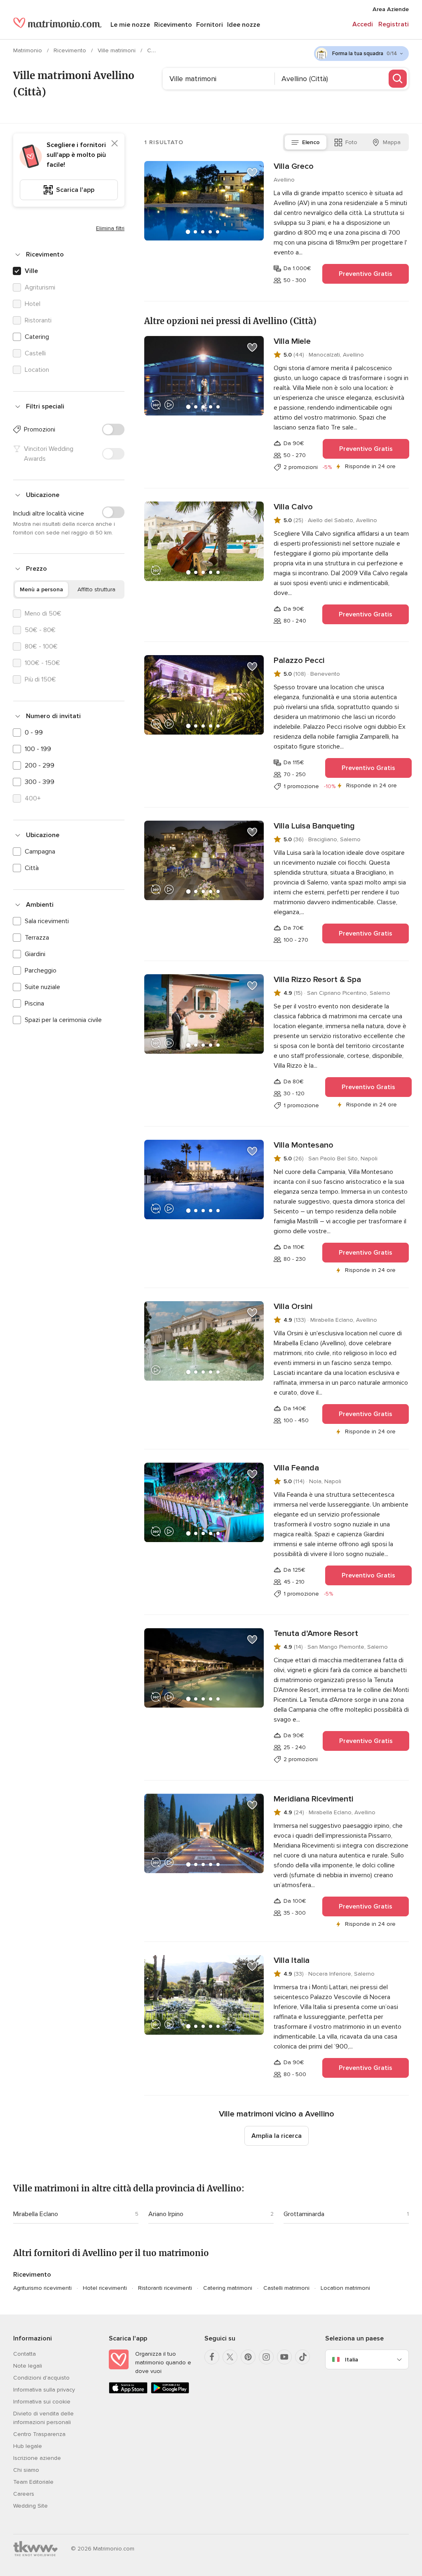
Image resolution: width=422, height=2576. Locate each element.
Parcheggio (41, 971)
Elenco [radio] (311, 142)
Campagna (40, 852)
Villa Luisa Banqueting (314, 826)
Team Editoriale (33, 2482)
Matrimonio (28, 50)
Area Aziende (391, 9)
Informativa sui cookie (42, 2402)
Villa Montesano (304, 1145)
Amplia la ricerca (277, 2136)
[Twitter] (230, 2357)
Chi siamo (26, 2470)
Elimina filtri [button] (110, 228)
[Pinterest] (248, 2357)
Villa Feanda (296, 1468)
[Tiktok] (302, 2357)
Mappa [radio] (392, 142)
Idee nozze (244, 25)
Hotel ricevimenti (105, 2288)
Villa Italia (292, 1960)
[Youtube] (284, 2357)
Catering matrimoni (228, 2288)
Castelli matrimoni (286, 2288)
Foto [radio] (351, 142)
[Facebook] (212, 2357)
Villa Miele (292, 341)
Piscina (34, 1003)
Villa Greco (294, 166)
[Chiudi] (115, 143)
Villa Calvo (293, 507)
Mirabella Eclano (36, 2214)
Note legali (28, 2366)
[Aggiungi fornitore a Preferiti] (252, 173)
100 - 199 (38, 749)
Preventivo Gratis (366, 274)
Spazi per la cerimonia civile (63, 1020)
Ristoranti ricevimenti (165, 2288)
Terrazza (37, 938)
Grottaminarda (304, 2214)
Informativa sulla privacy (44, 2390)
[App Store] (128, 2392)
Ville (31, 271)
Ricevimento (173, 25)
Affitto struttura (96, 589)
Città (32, 868)
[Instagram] (266, 2357)
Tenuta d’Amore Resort (316, 1633)
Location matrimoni (345, 2288)
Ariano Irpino (166, 2214)
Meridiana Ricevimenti (313, 1799)
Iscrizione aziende (37, 2458)
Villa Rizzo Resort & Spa (317, 980)
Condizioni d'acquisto (41, 2378)
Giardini (35, 954)
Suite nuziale (42, 987)
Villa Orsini (293, 1307)
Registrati (394, 24)
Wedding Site (30, 2506)
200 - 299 (40, 765)
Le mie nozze (130, 25)
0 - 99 (34, 733)
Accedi (363, 24)
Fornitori (210, 25)
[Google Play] (170, 2392)
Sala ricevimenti (47, 921)
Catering (37, 337)
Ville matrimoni (117, 50)
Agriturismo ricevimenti (42, 2288)
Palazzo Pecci (299, 660)
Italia (352, 2360)
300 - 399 (40, 782)
